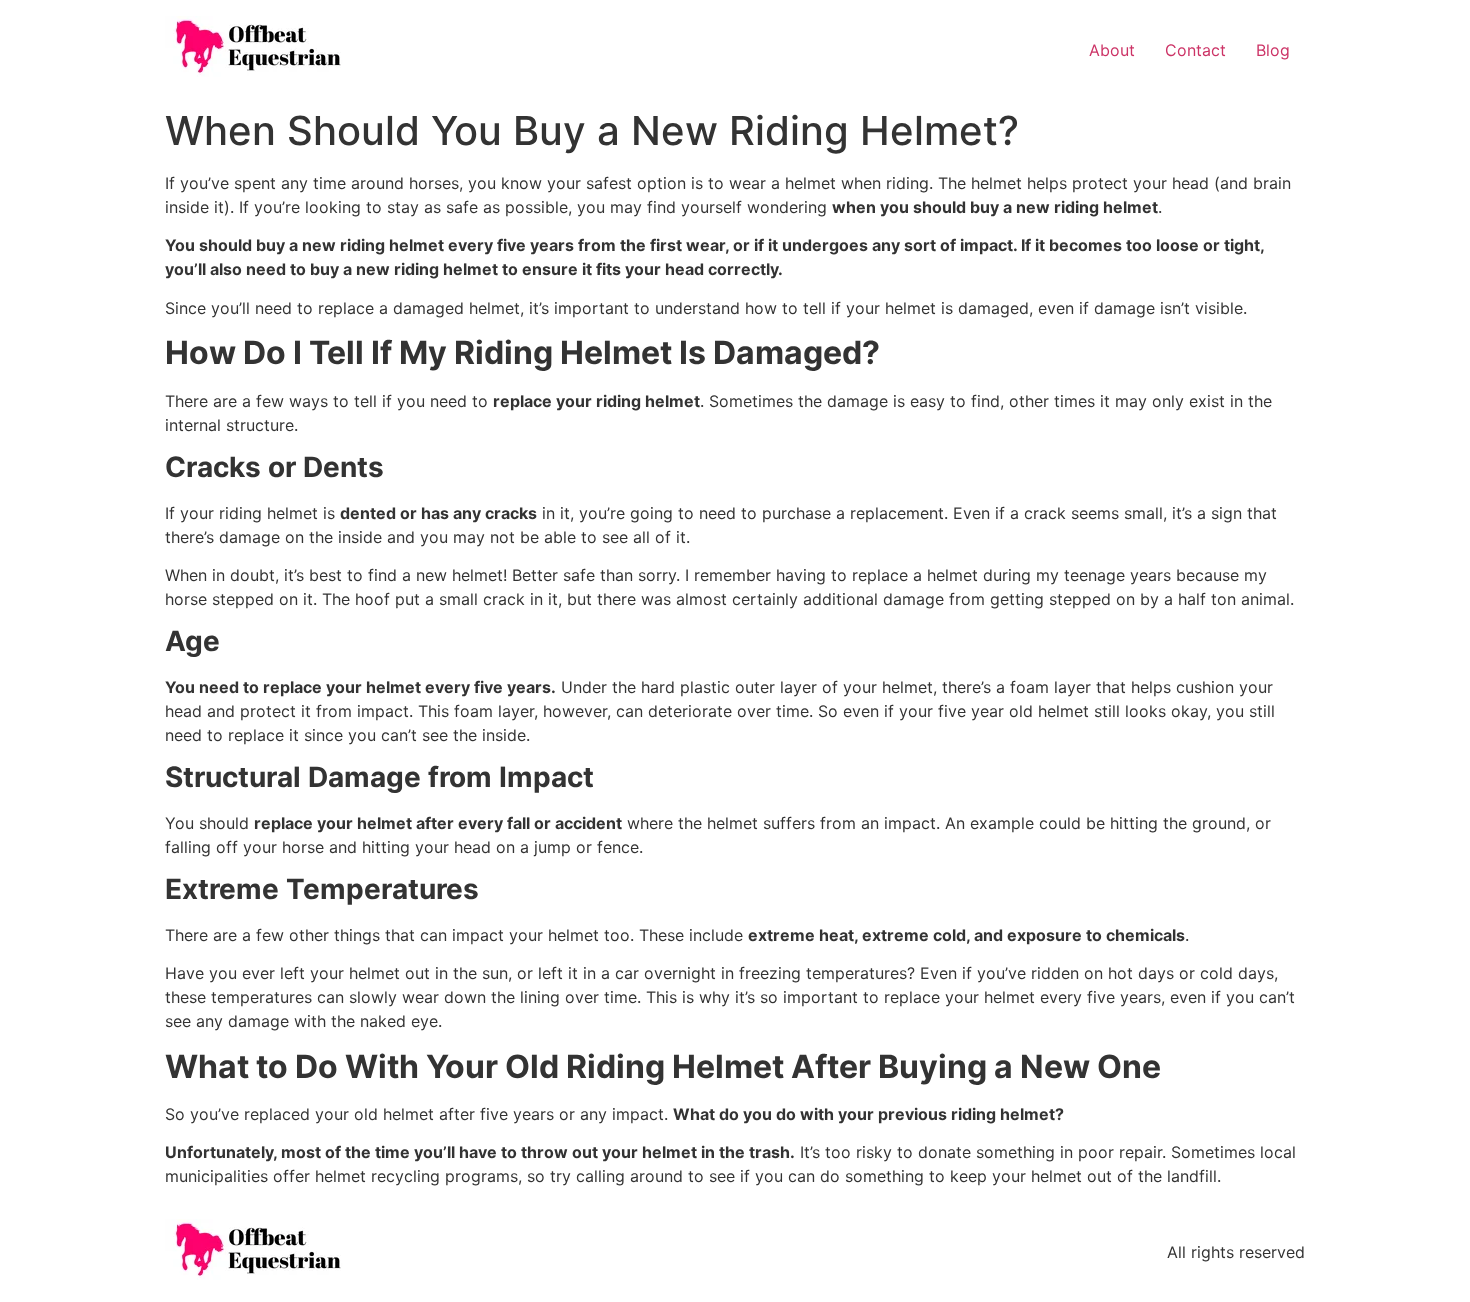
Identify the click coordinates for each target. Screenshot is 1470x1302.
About (1112, 50)
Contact (1195, 50)
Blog (1273, 50)
